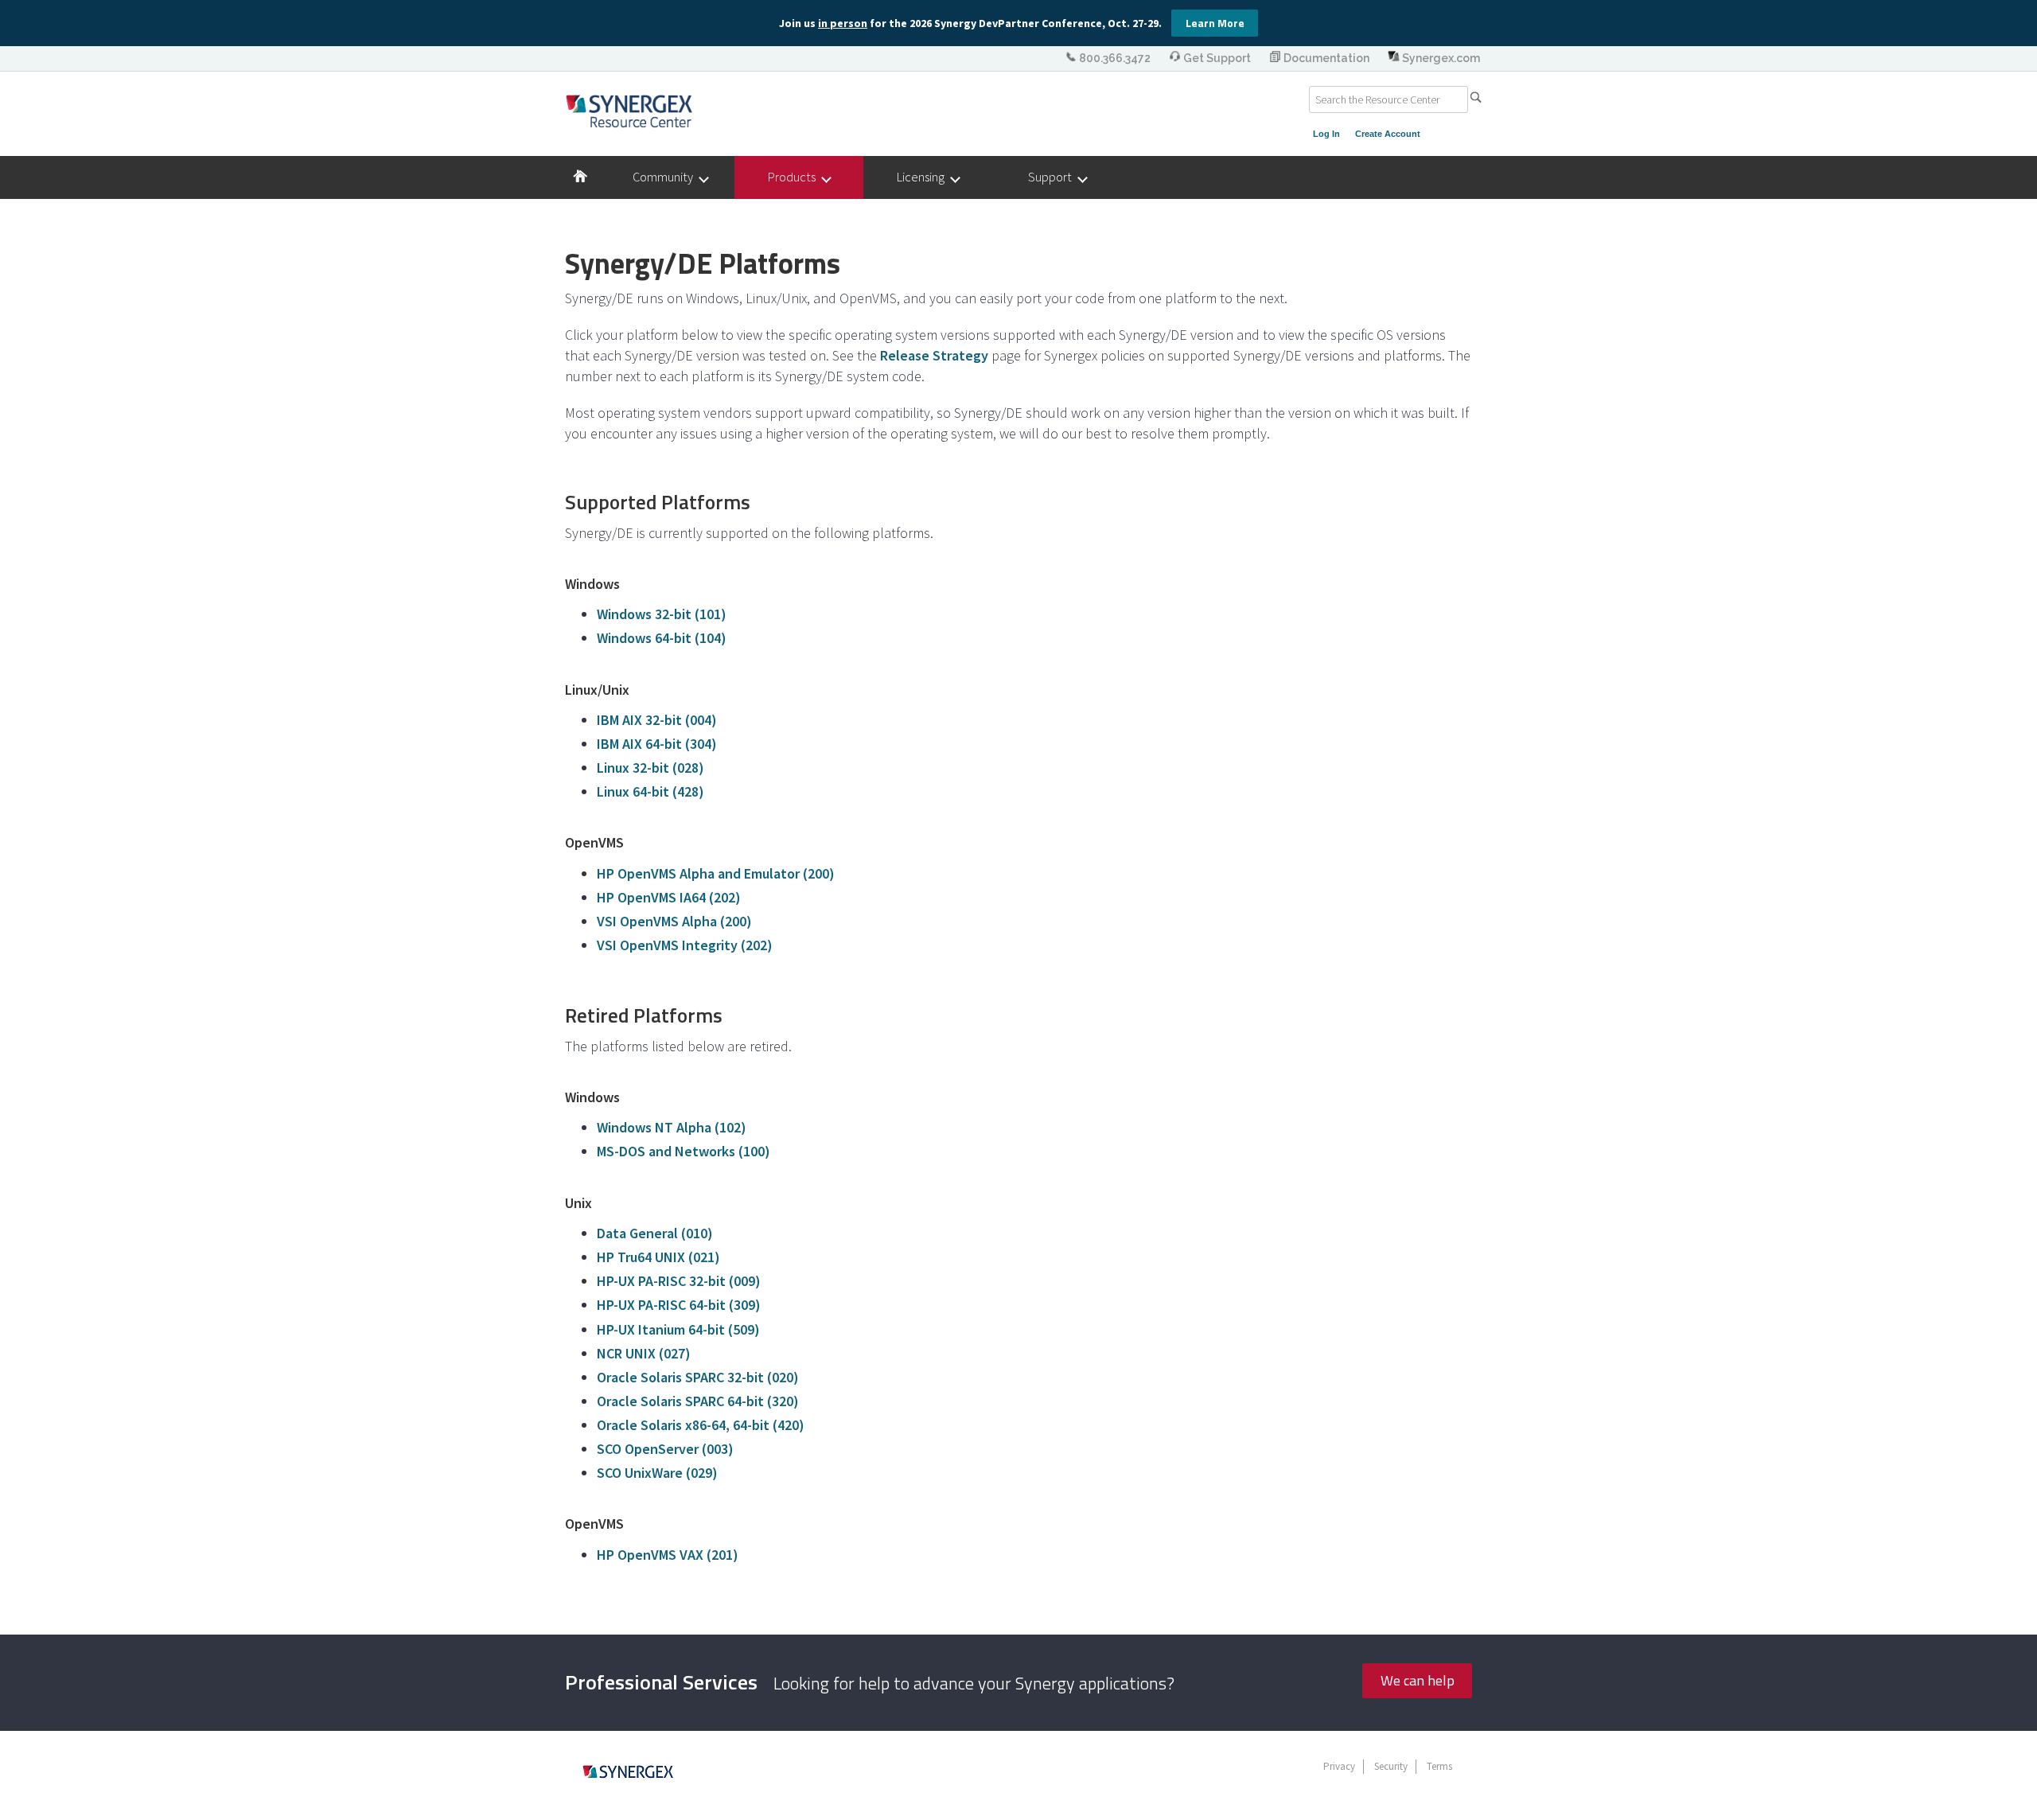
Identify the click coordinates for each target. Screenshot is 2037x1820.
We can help (1418, 1680)
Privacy (1339, 1766)
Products (795, 177)
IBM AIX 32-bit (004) (657, 720)
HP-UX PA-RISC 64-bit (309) (679, 1305)
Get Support (1217, 58)
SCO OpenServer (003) (665, 1449)
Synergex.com (1440, 58)
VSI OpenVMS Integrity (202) (685, 945)
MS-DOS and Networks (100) (684, 1151)
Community (666, 177)
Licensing (924, 177)
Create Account (1388, 134)
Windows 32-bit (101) (662, 614)
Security (1391, 1766)
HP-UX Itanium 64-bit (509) (678, 1329)
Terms (1439, 1766)
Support (1054, 177)
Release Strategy (934, 355)
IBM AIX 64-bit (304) (657, 744)
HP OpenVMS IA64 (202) (669, 897)
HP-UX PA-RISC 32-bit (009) (679, 1281)
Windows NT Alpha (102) (672, 1127)
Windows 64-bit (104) (662, 638)
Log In (1326, 134)
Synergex (629, 111)
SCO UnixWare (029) (657, 1473)
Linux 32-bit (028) (650, 768)
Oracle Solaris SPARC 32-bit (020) (698, 1377)
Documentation (1326, 58)
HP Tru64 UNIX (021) (658, 1257)
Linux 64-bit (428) (650, 791)
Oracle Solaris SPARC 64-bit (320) (698, 1401)
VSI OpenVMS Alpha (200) (674, 921)
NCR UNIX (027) (644, 1353)
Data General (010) (655, 1233)
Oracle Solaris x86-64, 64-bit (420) (701, 1425)
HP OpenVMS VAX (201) (668, 1555)
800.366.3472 (1115, 58)
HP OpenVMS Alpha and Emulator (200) (716, 873)
